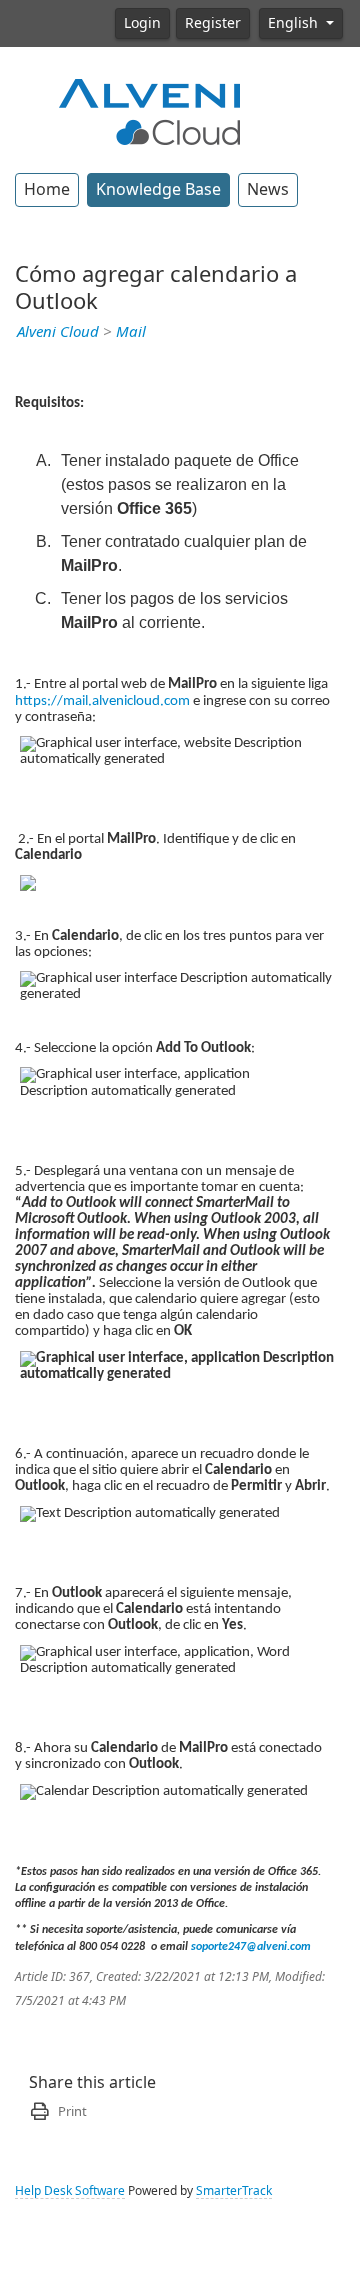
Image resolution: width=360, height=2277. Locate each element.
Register (213, 23)
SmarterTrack (234, 2191)
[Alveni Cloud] (150, 110)
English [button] (295, 23)
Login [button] (142, 23)
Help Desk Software (70, 2191)
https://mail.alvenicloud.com (102, 701)
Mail (131, 332)
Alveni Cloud (58, 332)
